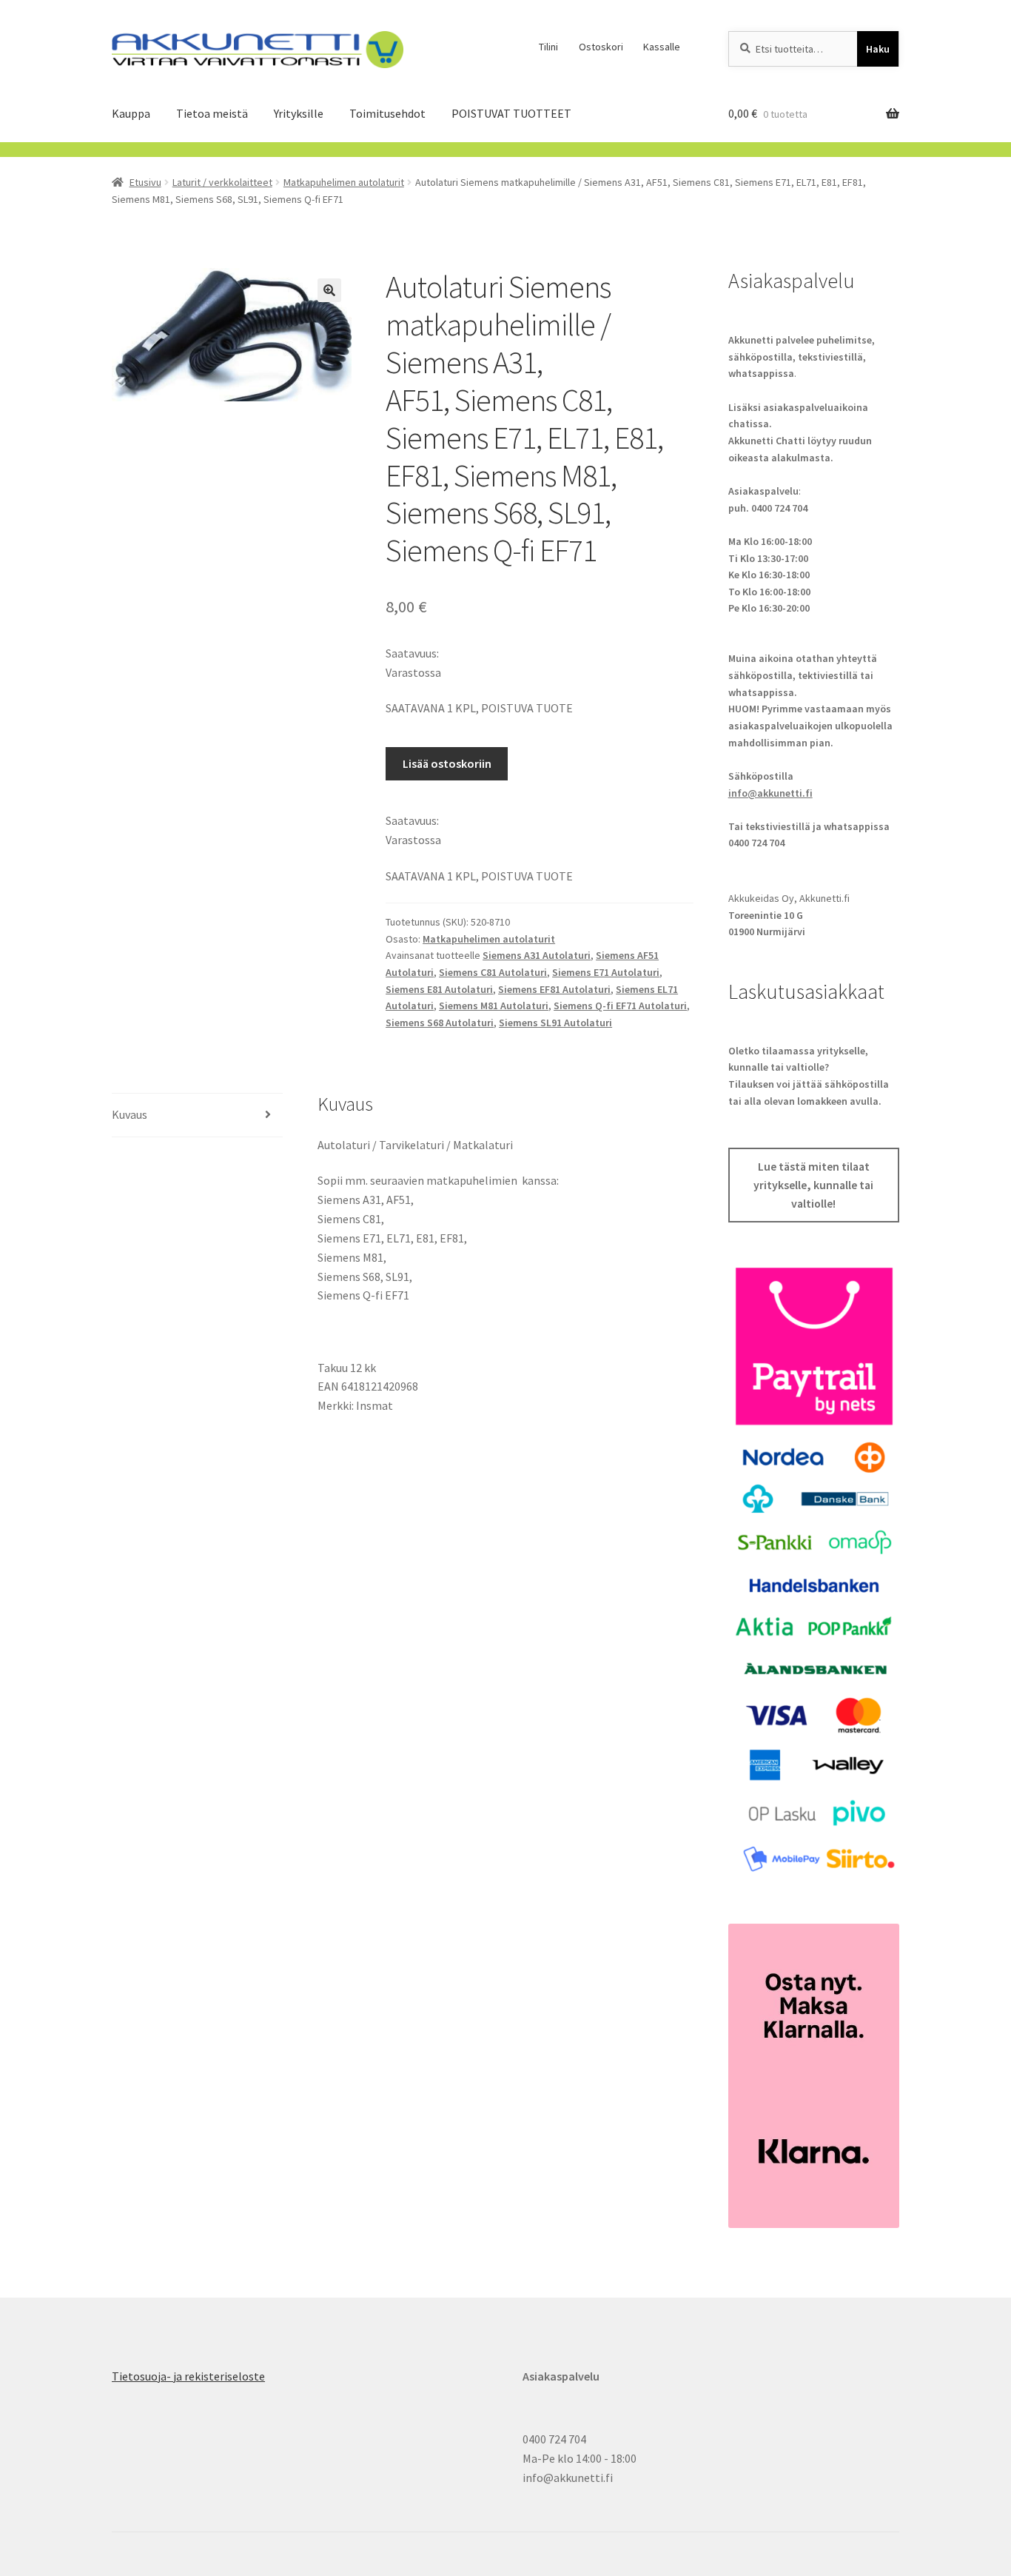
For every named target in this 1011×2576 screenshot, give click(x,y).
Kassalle (662, 47)
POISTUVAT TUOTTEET (511, 113)
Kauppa (131, 113)
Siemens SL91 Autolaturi (555, 1023)
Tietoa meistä (212, 113)
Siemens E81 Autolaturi (439, 989)
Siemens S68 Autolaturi (440, 1023)
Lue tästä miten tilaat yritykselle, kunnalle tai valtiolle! (813, 1185)
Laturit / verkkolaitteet (222, 182)
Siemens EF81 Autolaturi (554, 989)
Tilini (548, 47)
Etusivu (145, 182)
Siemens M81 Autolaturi (494, 1006)
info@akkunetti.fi (770, 793)
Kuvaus (130, 1114)
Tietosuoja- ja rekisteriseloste (188, 2376)
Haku (878, 49)
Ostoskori (601, 47)
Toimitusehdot (387, 113)
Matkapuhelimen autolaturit (344, 182)
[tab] (197, 1115)
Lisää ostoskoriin (447, 763)
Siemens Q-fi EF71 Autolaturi (620, 1006)
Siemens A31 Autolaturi (537, 955)
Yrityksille (299, 113)
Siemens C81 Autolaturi (493, 972)
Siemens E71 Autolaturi (606, 972)
